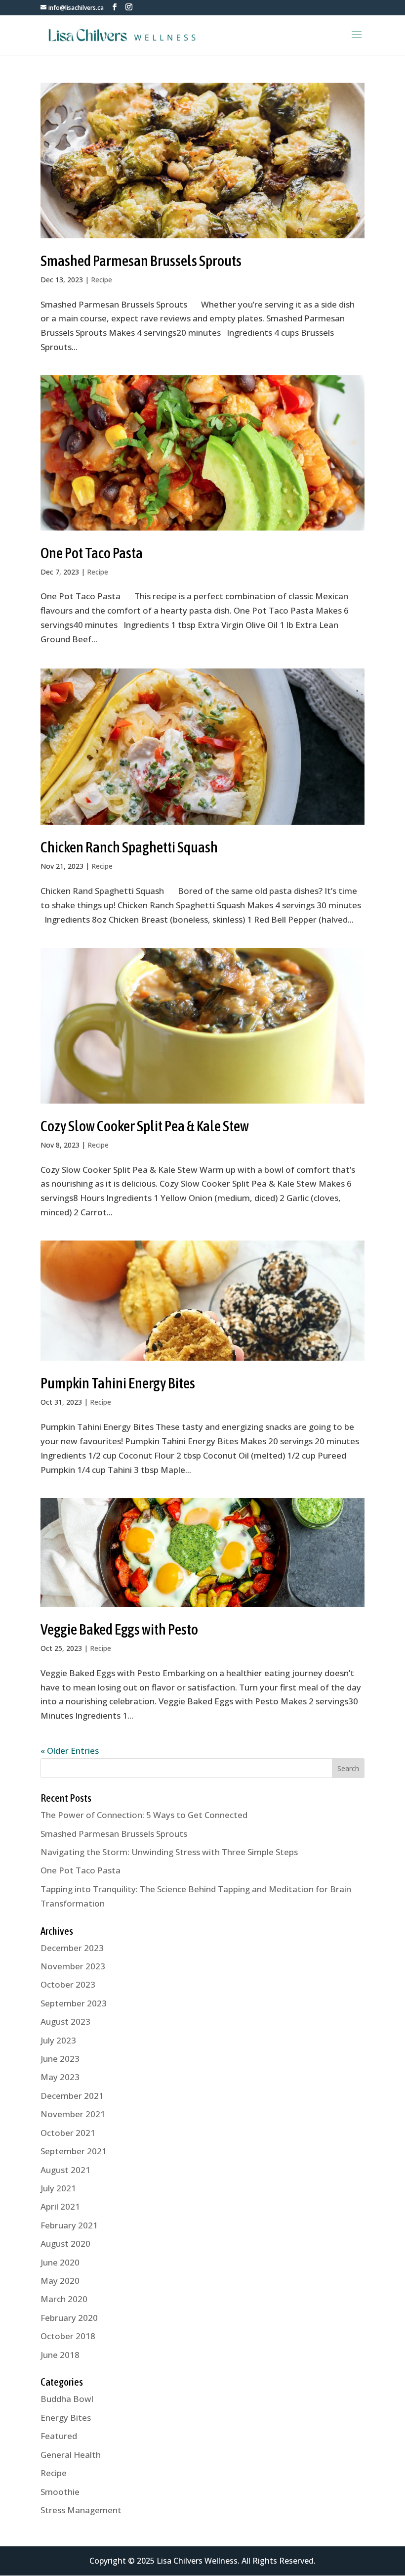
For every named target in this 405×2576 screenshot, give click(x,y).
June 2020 (60, 2262)
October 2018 (68, 2336)
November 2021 (73, 2114)
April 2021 (60, 2206)
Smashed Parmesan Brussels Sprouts (141, 261)
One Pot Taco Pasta (92, 553)
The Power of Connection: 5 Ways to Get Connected (144, 1815)
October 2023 (68, 1984)
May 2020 (60, 2281)
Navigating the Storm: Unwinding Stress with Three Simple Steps (169, 1852)
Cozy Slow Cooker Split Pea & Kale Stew (145, 1126)
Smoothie (60, 2492)
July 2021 (58, 2188)
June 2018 (60, 2355)
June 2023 (60, 2059)
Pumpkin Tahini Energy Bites (118, 1383)
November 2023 (73, 1966)
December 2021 (72, 2096)
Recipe (101, 280)
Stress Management (81, 2510)
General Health (71, 2455)
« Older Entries (70, 1751)
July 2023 (58, 2040)
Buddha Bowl (67, 2399)
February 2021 (69, 2225)
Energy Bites (66, 2418)
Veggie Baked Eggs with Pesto (119, 1629)
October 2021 (68, 2133)
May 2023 (60, 2077)
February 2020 (69, 2318)
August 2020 (65, 2243)
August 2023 (65, 2021)
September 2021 (74, 2151)
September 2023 (74, 2003)
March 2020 (64, 2299)
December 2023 (72, 1948)
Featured (59, 2436)
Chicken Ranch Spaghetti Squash (129, 847)
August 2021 (65, 2170)
